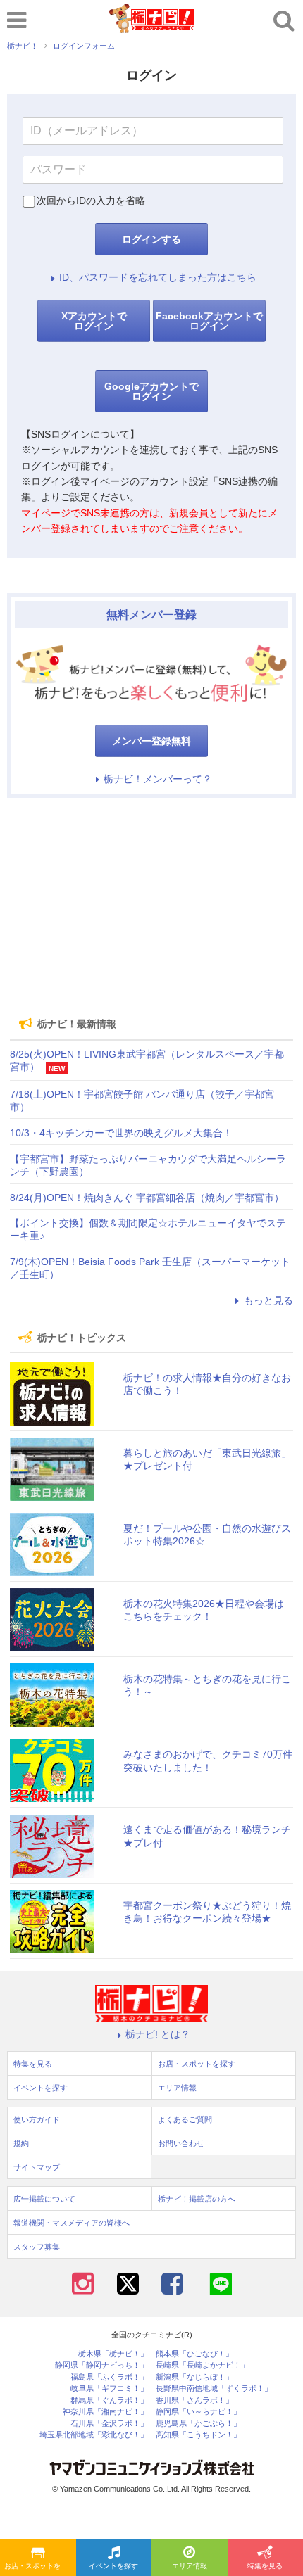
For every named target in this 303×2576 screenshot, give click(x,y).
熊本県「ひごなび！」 (194, 2354)
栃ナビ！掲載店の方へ (197, 2199)
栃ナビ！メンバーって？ (158, 779)
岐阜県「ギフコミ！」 (109, 2388)
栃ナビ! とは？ (158, 2034)
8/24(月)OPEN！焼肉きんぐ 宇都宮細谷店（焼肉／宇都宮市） (147, 1198)
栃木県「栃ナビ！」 (113, 2354)
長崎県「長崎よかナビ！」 (202, 2365)
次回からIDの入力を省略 (91, 201)
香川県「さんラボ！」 (194, 2400)
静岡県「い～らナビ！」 (198, 2412)
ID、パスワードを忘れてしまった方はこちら (158, 277)
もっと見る (268, 1300)
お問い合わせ (181, 2143)
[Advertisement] (151, 907)
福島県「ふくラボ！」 (109, 2377)
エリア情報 (190, 2566)
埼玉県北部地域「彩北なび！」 (94, 2435)
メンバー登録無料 (151, 741)
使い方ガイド (37, 2119)
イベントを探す (113, 2566)
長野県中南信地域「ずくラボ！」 (214, 2388)
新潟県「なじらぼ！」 (194, 2377)
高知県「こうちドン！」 (198, 2435)
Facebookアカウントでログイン (209, 321)
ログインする (151, 239)
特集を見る (33, 2064)
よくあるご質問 (185, 2119)
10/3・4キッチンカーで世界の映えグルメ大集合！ (121, 1133)
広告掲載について (44, 2199)
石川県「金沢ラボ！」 (109, 2424)
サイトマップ (37, 2167)
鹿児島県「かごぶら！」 (198, 2424)
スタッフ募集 (37, 2247)
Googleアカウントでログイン (151, 391)
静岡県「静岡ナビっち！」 (101, 2365)
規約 (21, 2143)
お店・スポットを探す (39, 2566)
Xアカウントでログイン (94, 321)
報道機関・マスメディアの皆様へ (72, 2223)
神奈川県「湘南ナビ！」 (105, 2412)
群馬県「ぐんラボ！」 (109, 2400)
